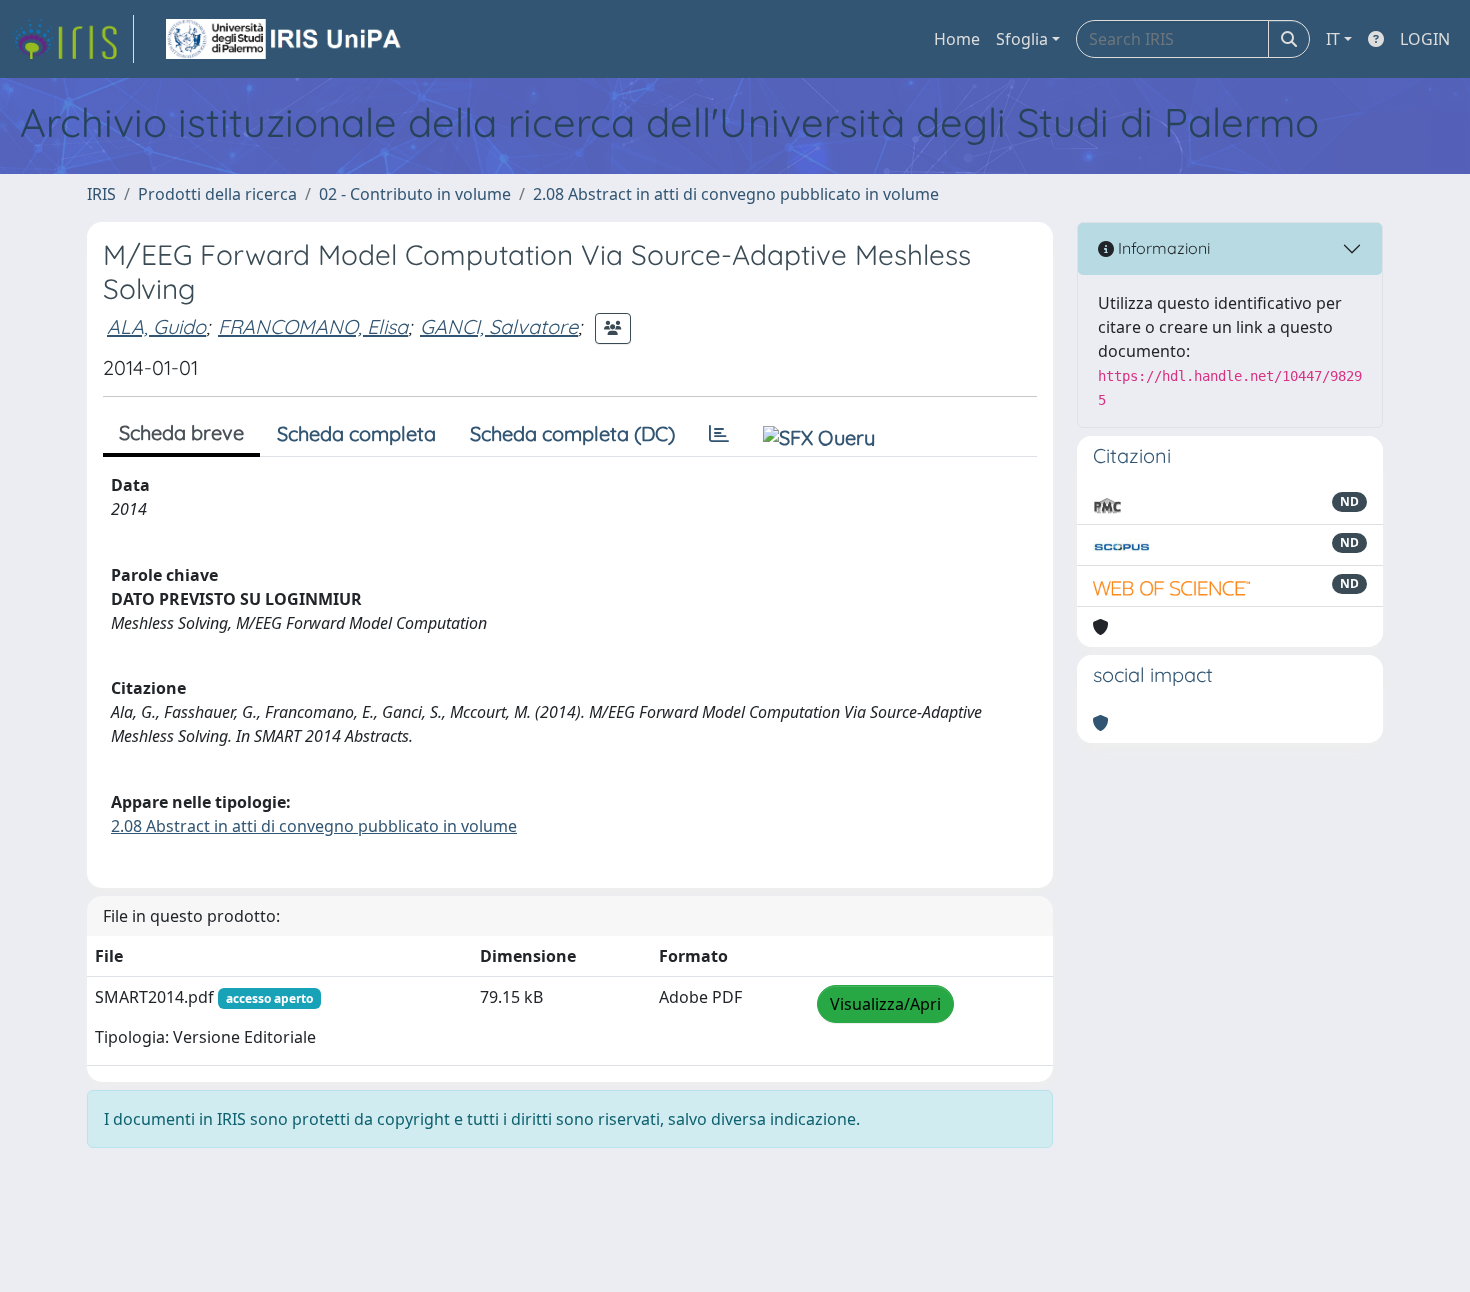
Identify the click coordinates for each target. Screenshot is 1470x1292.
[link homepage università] (285, 39)
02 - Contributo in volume (415, 194)
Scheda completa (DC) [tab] (572, 433)
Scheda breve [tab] (181, 432)
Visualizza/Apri (885, 1004)
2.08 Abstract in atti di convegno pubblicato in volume (736, 194)
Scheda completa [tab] (356, 433)
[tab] (719, 434)
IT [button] (1333, 39)
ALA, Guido (156, 326)
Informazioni (1162, 248)
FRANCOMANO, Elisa (313, 326)
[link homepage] (73, 39)
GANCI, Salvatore (499, 326)
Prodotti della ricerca (217, 194)
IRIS (101, 194)
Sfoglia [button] (1022, 39)
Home (957, 39)
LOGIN (1425, 39)
